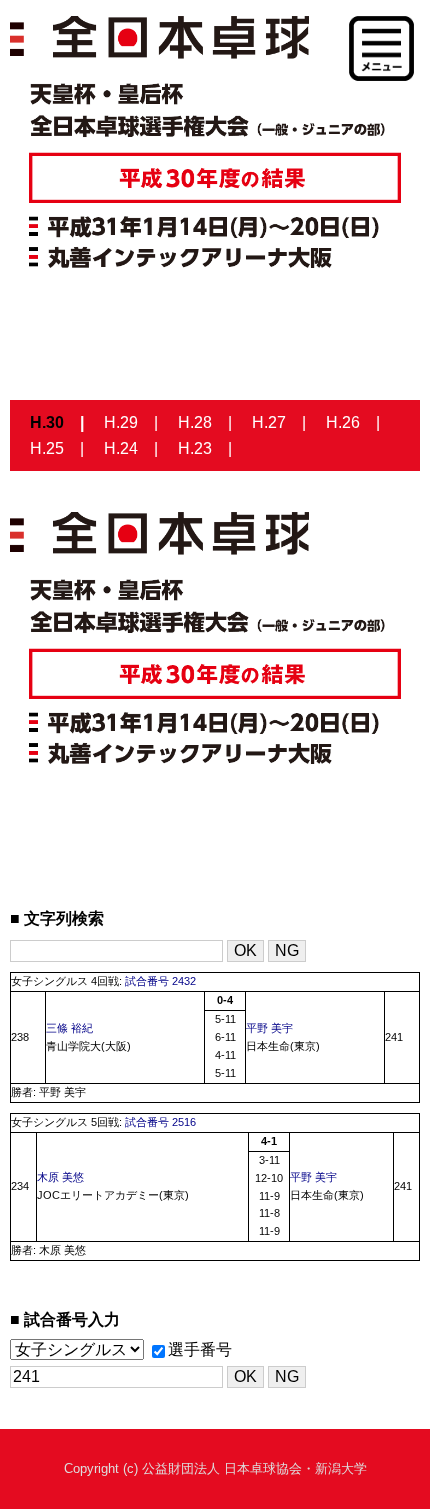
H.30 (47, 422)
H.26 (343, 422)
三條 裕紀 (69, 1028)
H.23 (195, 448)
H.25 (47, 448)
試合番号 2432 (160, 981)
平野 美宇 (269, 1028)
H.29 (121, 422)
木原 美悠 (60, 1177)
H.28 (195, 422)
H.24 (121, 448)
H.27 (269, 422)
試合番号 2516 (160, 1122)
